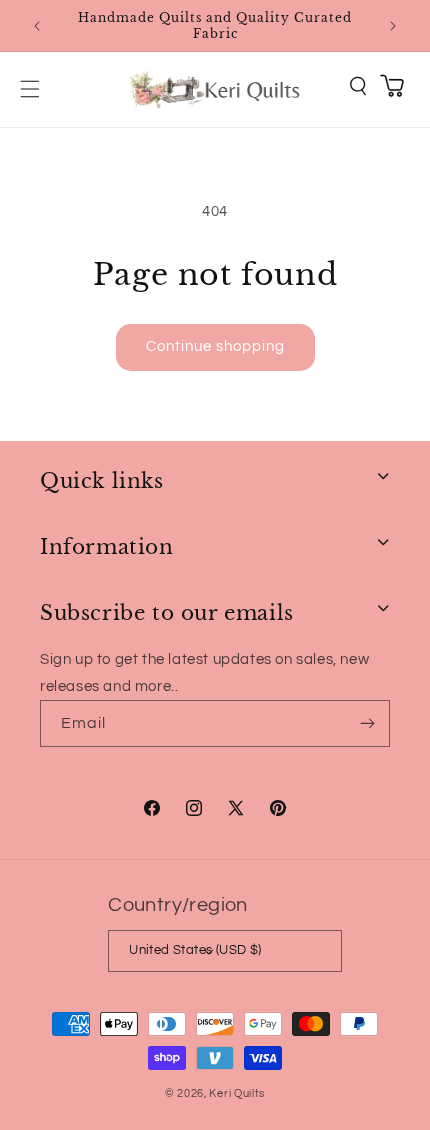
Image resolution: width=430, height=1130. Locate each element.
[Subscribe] (367, 723)
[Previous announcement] (37, 26)
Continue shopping (215, 346)
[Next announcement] (393, 26)
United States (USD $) (195, 950)
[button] (30, 89)
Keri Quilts (237, 1093)
